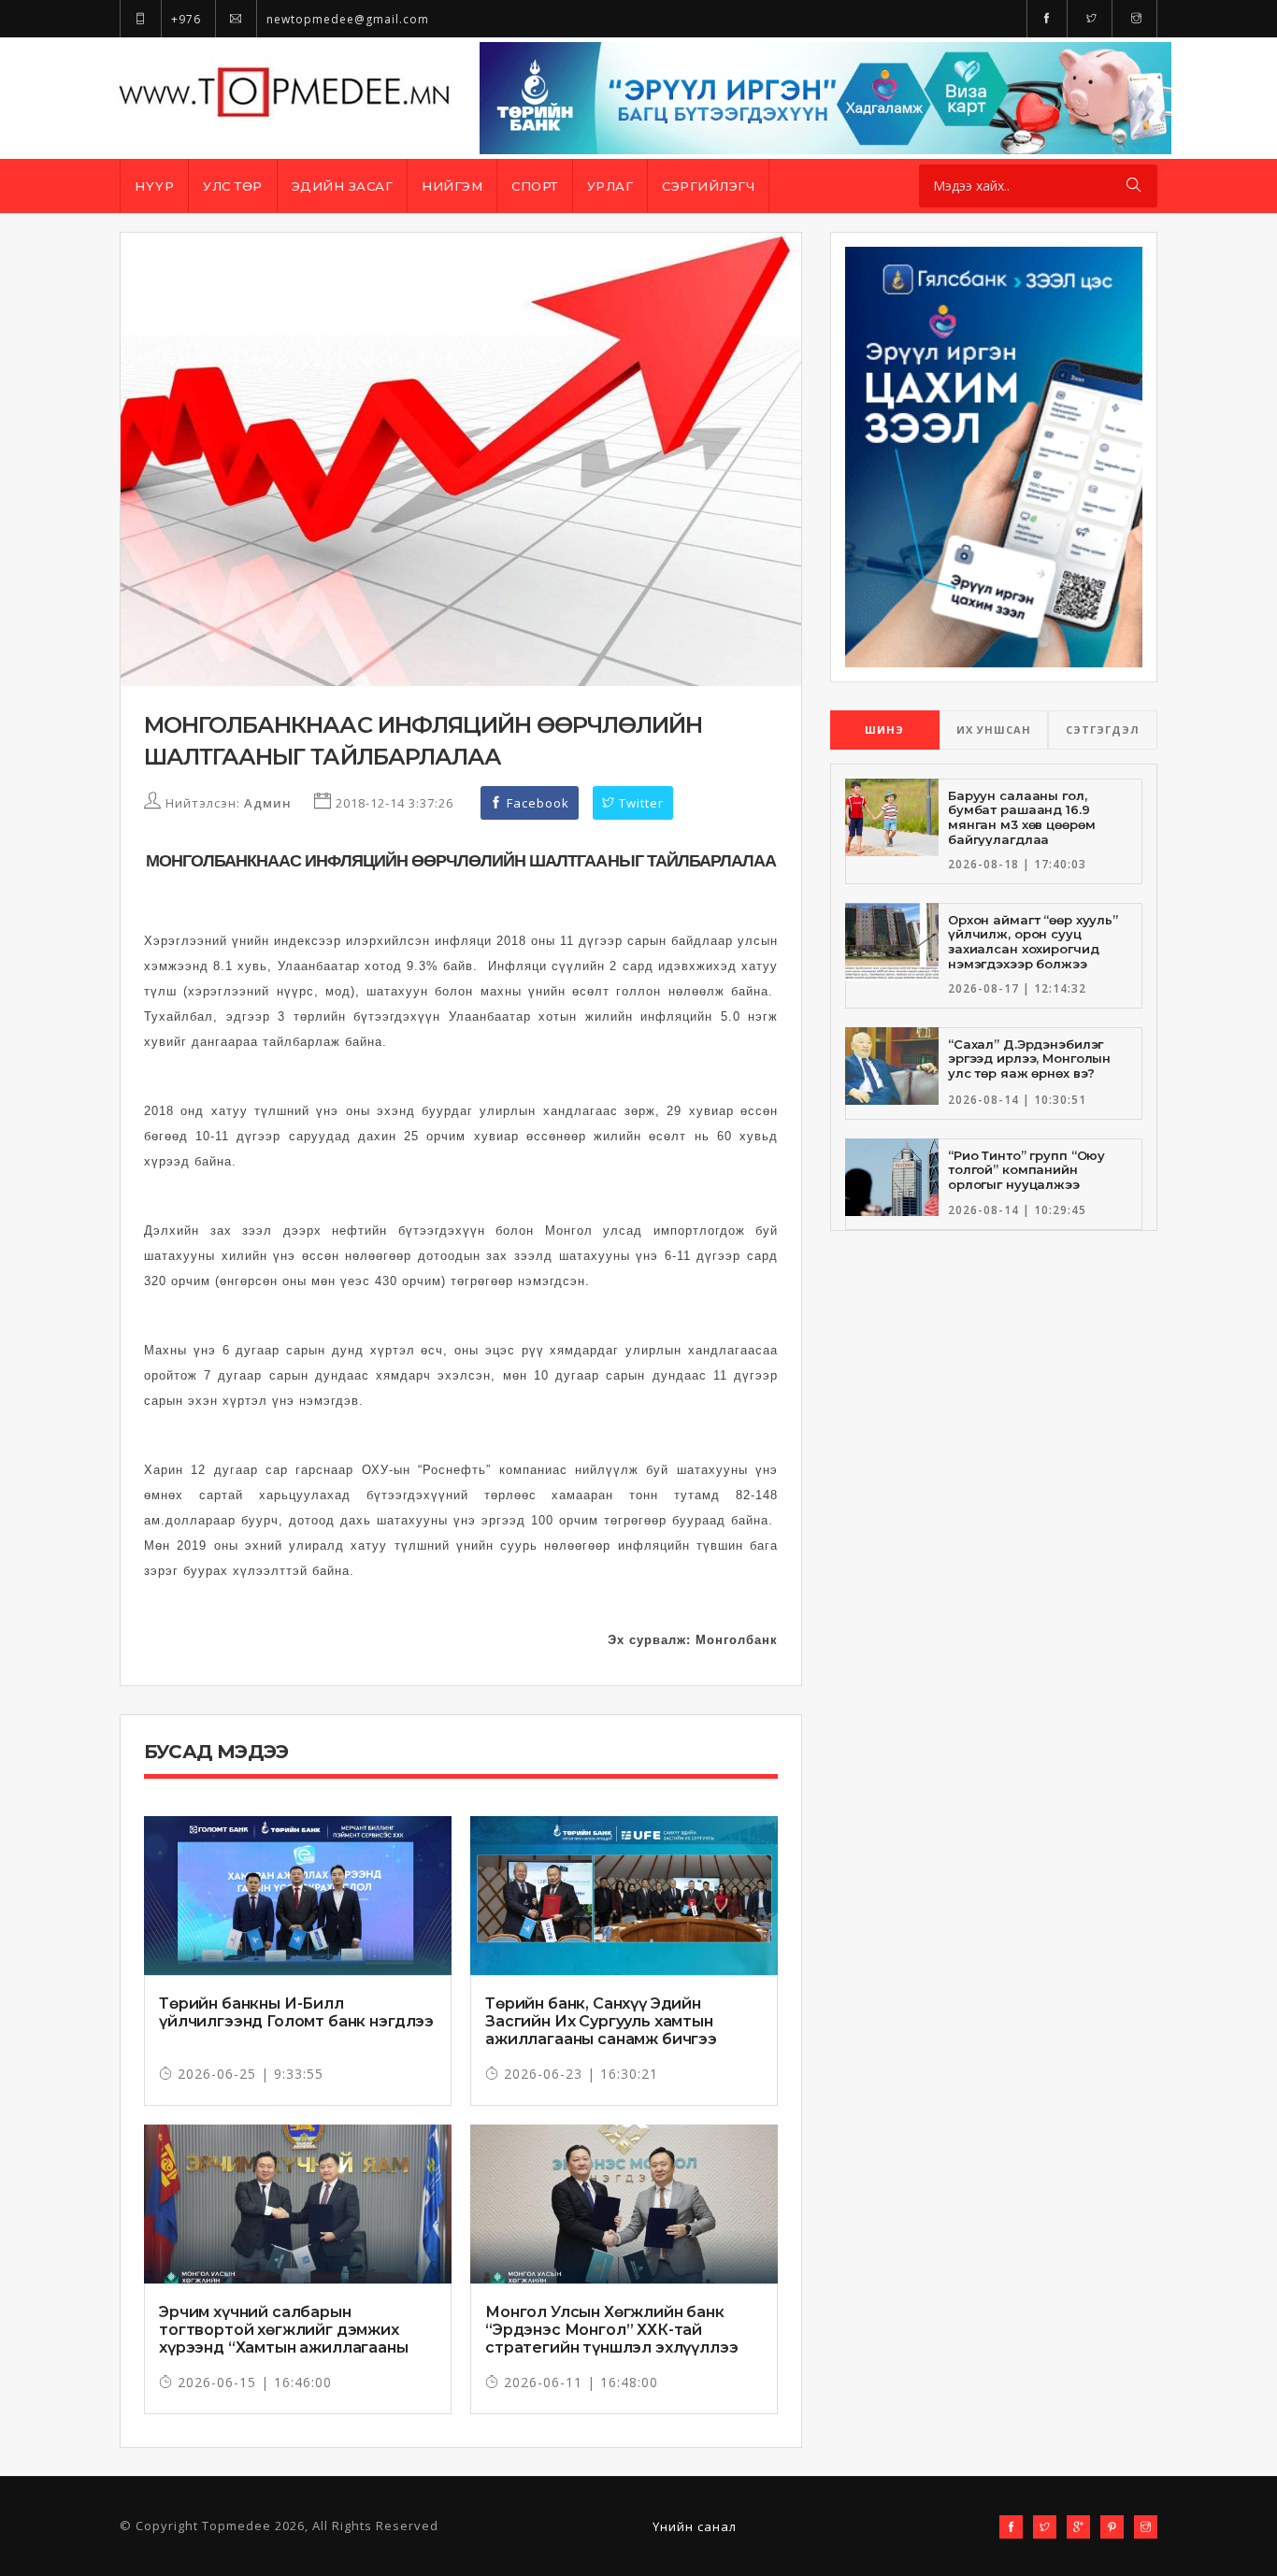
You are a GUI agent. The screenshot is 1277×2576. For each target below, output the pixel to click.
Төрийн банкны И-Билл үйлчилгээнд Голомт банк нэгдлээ (296, 2012)
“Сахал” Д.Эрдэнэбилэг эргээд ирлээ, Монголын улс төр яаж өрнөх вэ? (1029, 1059)
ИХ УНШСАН (994, 730)
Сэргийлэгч (708, 186)
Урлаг (610, 186)
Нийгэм (452, 186)
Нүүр (154, 186)
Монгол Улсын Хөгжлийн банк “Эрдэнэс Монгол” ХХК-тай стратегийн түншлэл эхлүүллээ (612, 2330)
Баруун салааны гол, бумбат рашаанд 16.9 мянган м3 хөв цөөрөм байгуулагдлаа (1021, 817)
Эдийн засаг (343, 186)
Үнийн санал (695, 2526)
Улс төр (233, 186)
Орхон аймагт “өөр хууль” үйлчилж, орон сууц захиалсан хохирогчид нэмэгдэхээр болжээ (1033, 942)
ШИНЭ (884, 730)
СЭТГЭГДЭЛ (1103, 730)
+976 (184, 19)
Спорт (535, 186)
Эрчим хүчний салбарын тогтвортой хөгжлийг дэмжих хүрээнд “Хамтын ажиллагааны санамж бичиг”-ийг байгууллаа (284, 2339)
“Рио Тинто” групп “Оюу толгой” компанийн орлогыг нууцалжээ (1026, 1170)
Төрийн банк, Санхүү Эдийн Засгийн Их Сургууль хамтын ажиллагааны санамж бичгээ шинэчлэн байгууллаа (601, 2031)
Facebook (536, 803)
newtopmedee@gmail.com (346, 19)
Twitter (639, 803)
